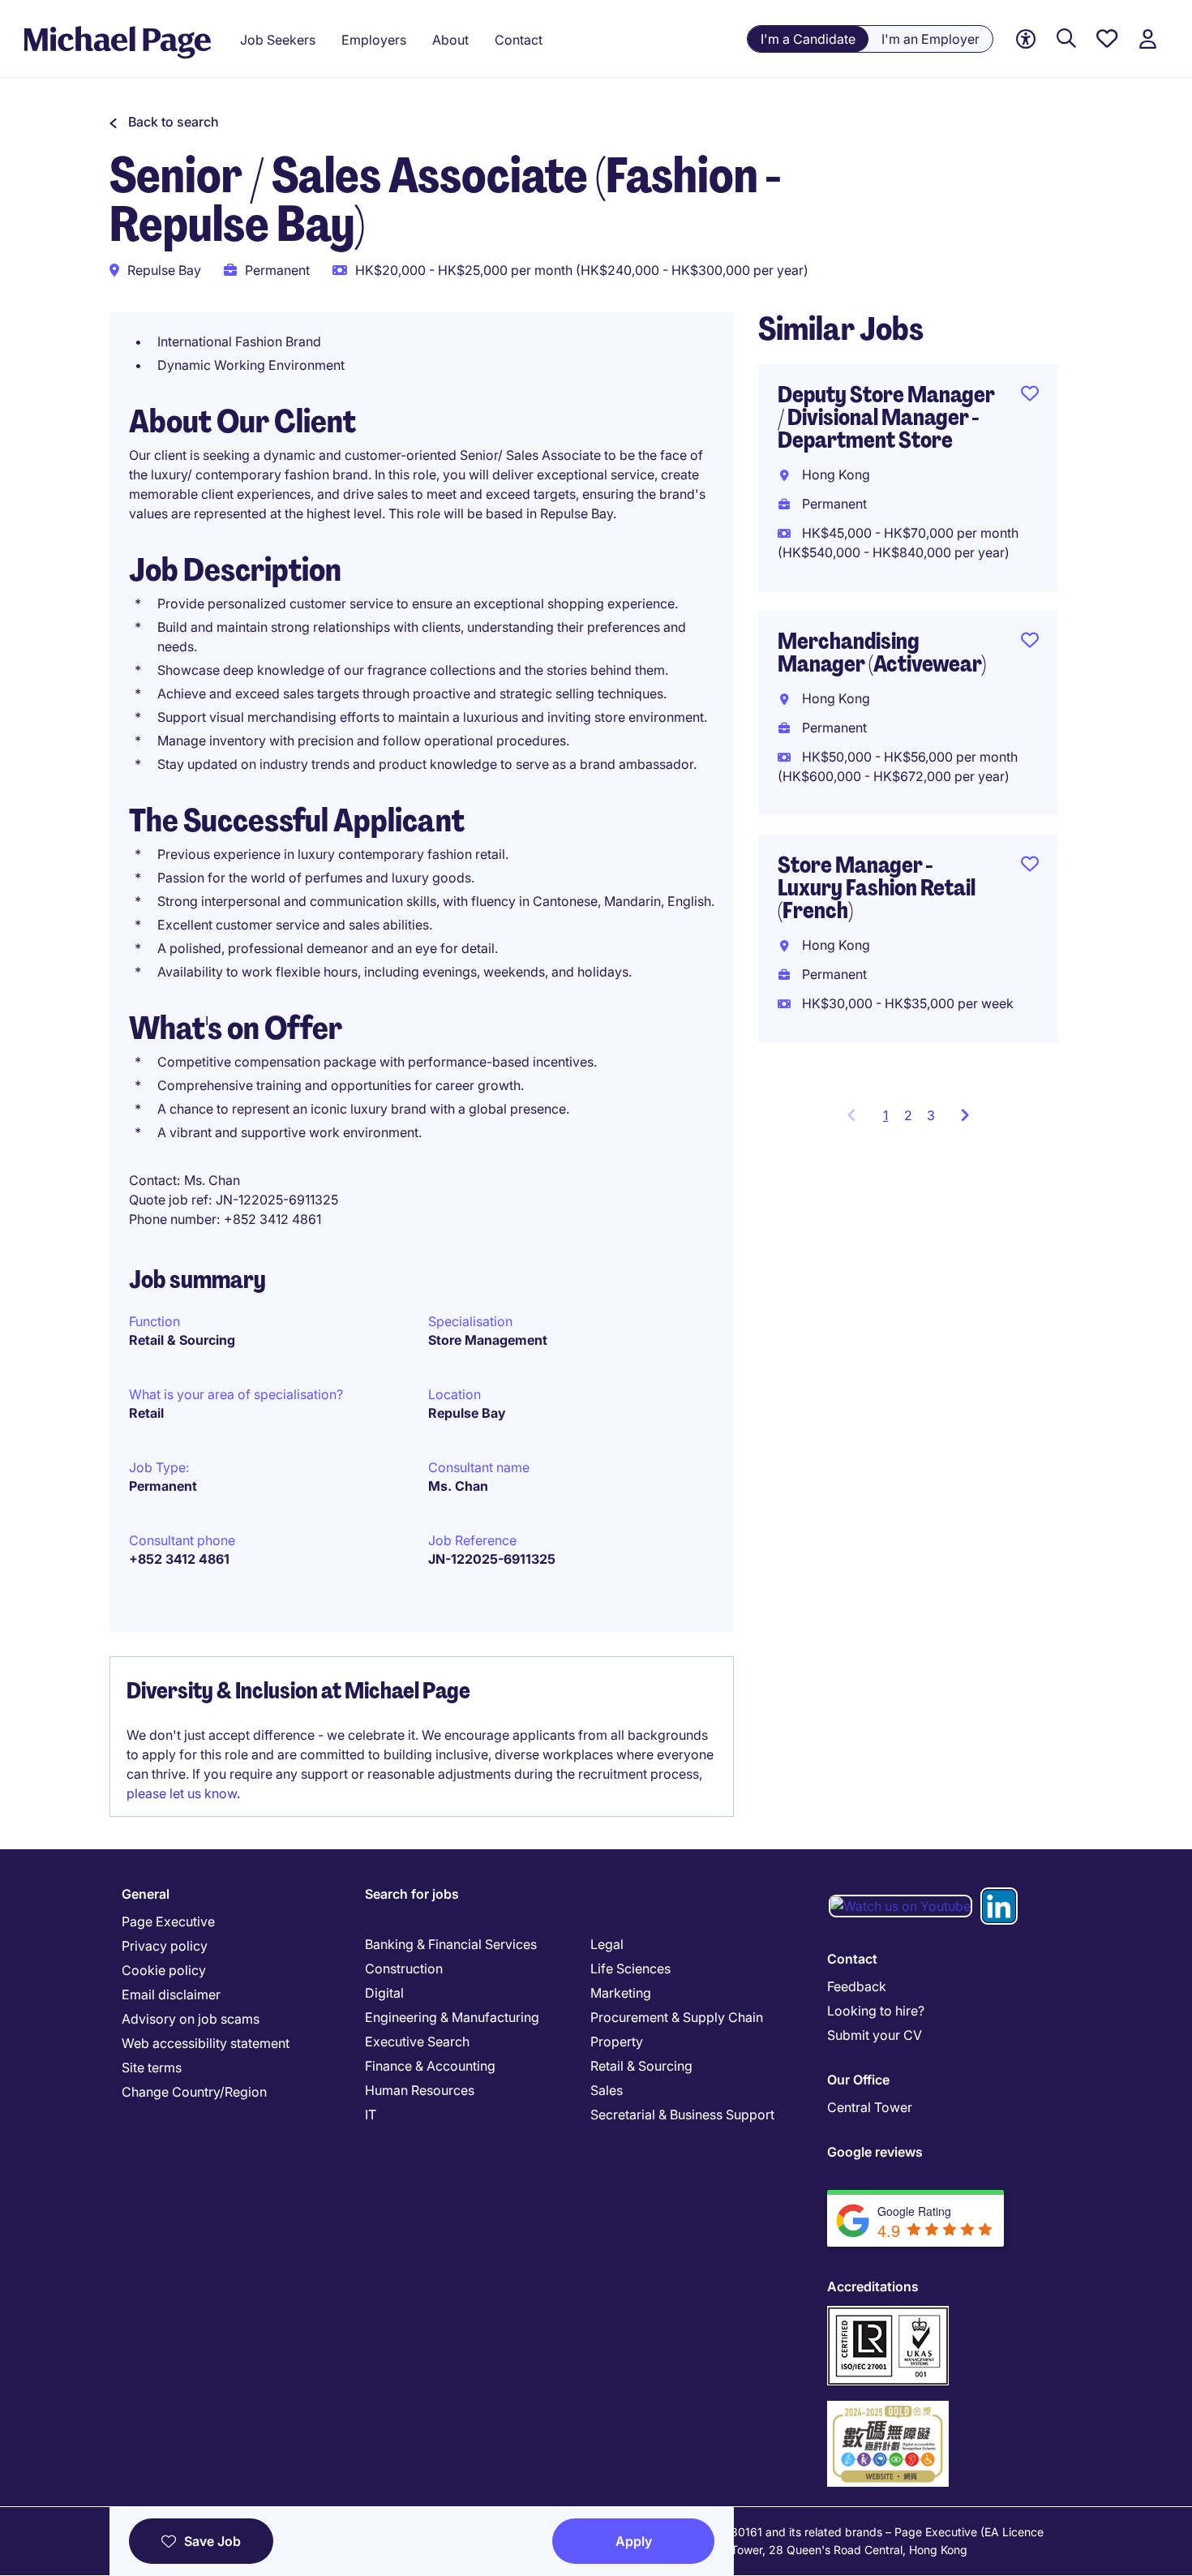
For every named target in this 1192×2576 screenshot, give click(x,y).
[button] (164, 122)
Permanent (163, 1486)
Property (617, 2041)
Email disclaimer (171, 1994)
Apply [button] (634, 2541)
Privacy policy (165, 1946)
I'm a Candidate (808, 39)
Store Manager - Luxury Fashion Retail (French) (877, 888)
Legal (607, 1944)
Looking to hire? (876, 2011)
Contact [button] (519, 40)
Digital (384, 1993)
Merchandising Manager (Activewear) (882, 653)
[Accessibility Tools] (1026, 39)
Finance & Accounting (430, 2066)
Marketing (621, 1993)
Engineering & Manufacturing (452, 2017)
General (146, 1894)
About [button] (450, 40)
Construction (404, 1968)
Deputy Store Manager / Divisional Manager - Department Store (886, 417)
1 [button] (890, 1120)
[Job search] (1066, 39)
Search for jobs (412, 1894)
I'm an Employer (930, 39)
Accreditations (873, 2286)
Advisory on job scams (191, 2019)
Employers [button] (374, 40)
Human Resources (420, 2090)
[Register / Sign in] (1147, 39)
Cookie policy (164, 1970)
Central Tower (870, 2107)
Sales (607, 2090)
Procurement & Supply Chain (677, 2017)
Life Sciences (630, 1968)
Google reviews (875, 2152)
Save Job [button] (212, 2541)
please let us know (182, 1793)
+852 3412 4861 (179, 1559)
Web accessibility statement (206, 2043)
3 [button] (931, 1115)
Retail (146, 1413)
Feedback (857, 1986)
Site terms (152, 2067)
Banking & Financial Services (451, 1944)
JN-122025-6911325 (492, 1559)
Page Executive (168, 1921)
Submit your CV (875, 2035)
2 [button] (908, 1115)
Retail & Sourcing (182, 1340)
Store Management (488, 1340)
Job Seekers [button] (278, 40)
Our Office (858, 2080)
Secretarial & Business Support (682, 2114)
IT (371, 2114)
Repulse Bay (467, 1413)
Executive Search (417, 2041)
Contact (852, 1959)
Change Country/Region (194, 2092)
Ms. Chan (458, 1486)
